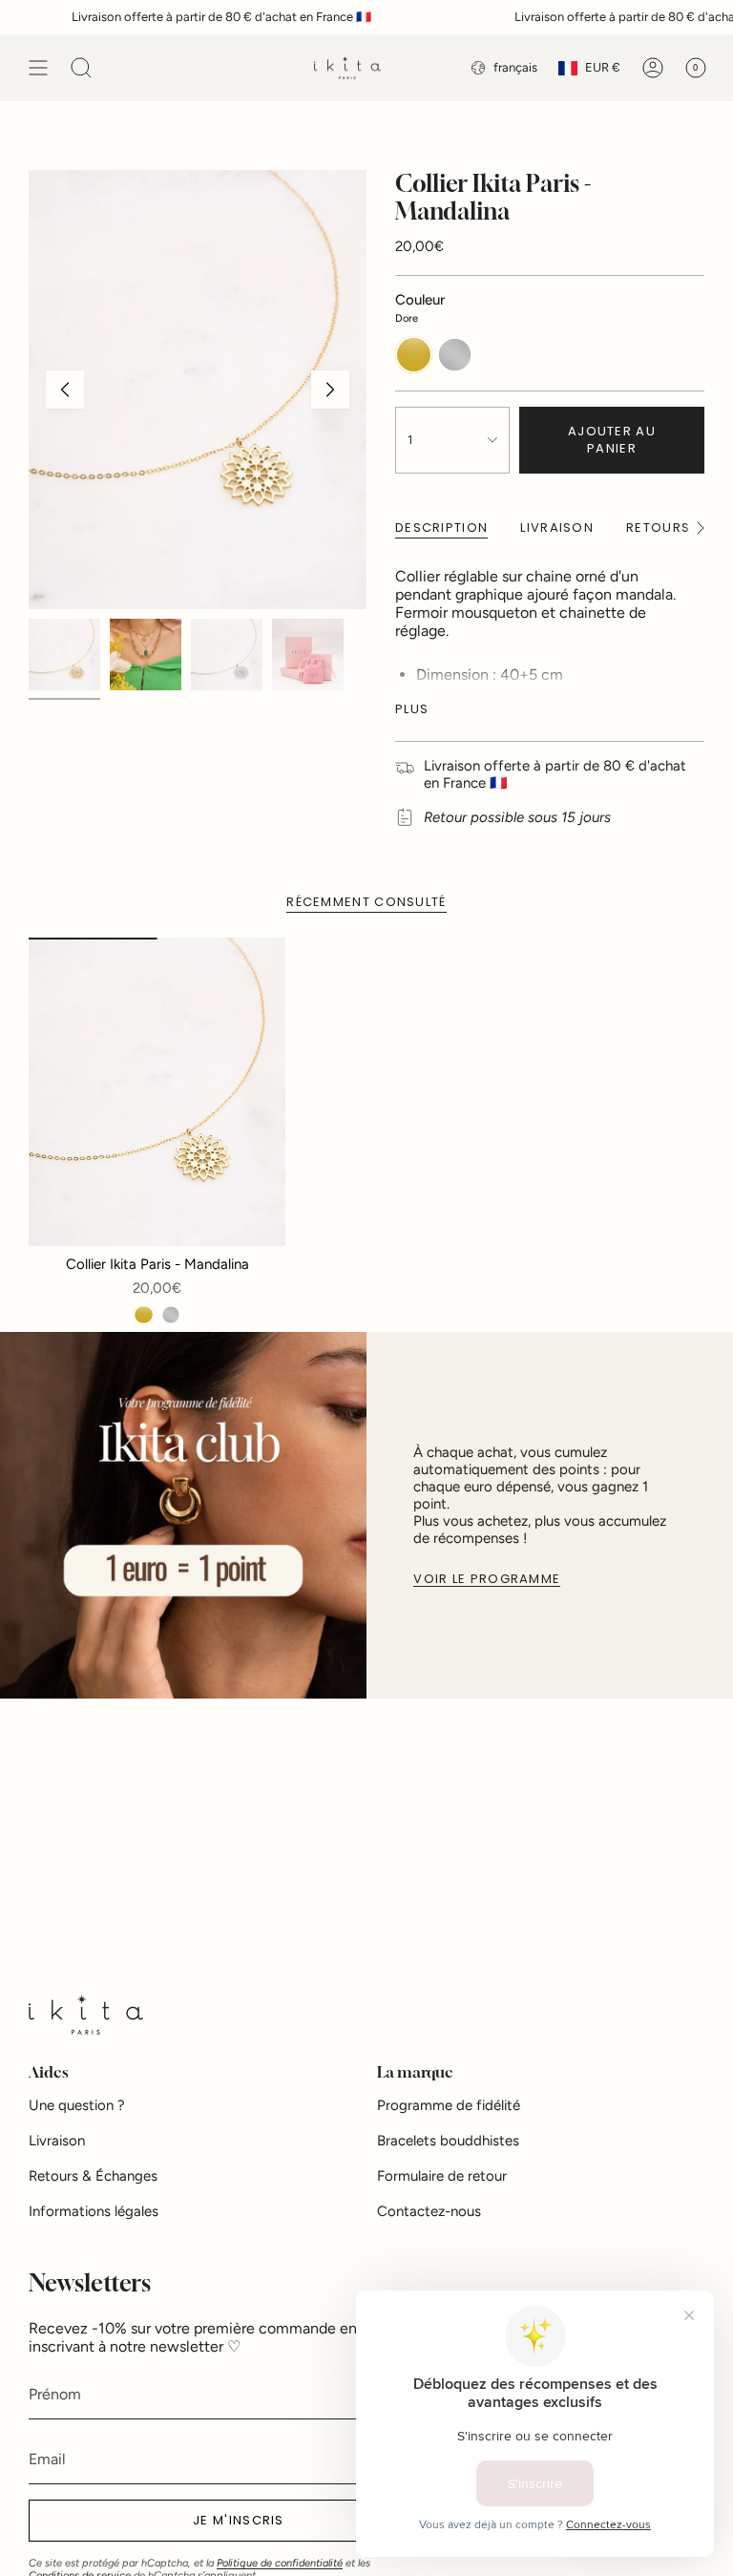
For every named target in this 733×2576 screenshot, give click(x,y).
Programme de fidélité (449, 2105)
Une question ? (77, 2105)
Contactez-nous (429, 2211)
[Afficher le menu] (38, 68)
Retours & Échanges (93, 2176)
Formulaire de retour (442, 2176)
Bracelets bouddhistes (448, 2141)
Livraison (57, 2141)
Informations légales (94, 2211)
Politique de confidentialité (280, 2563)
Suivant (330, 390)
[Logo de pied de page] (86, 2015)
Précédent (65, 390)
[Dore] (143, 1315)
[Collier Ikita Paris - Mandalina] (157, 1092)
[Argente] (171, 1315)
